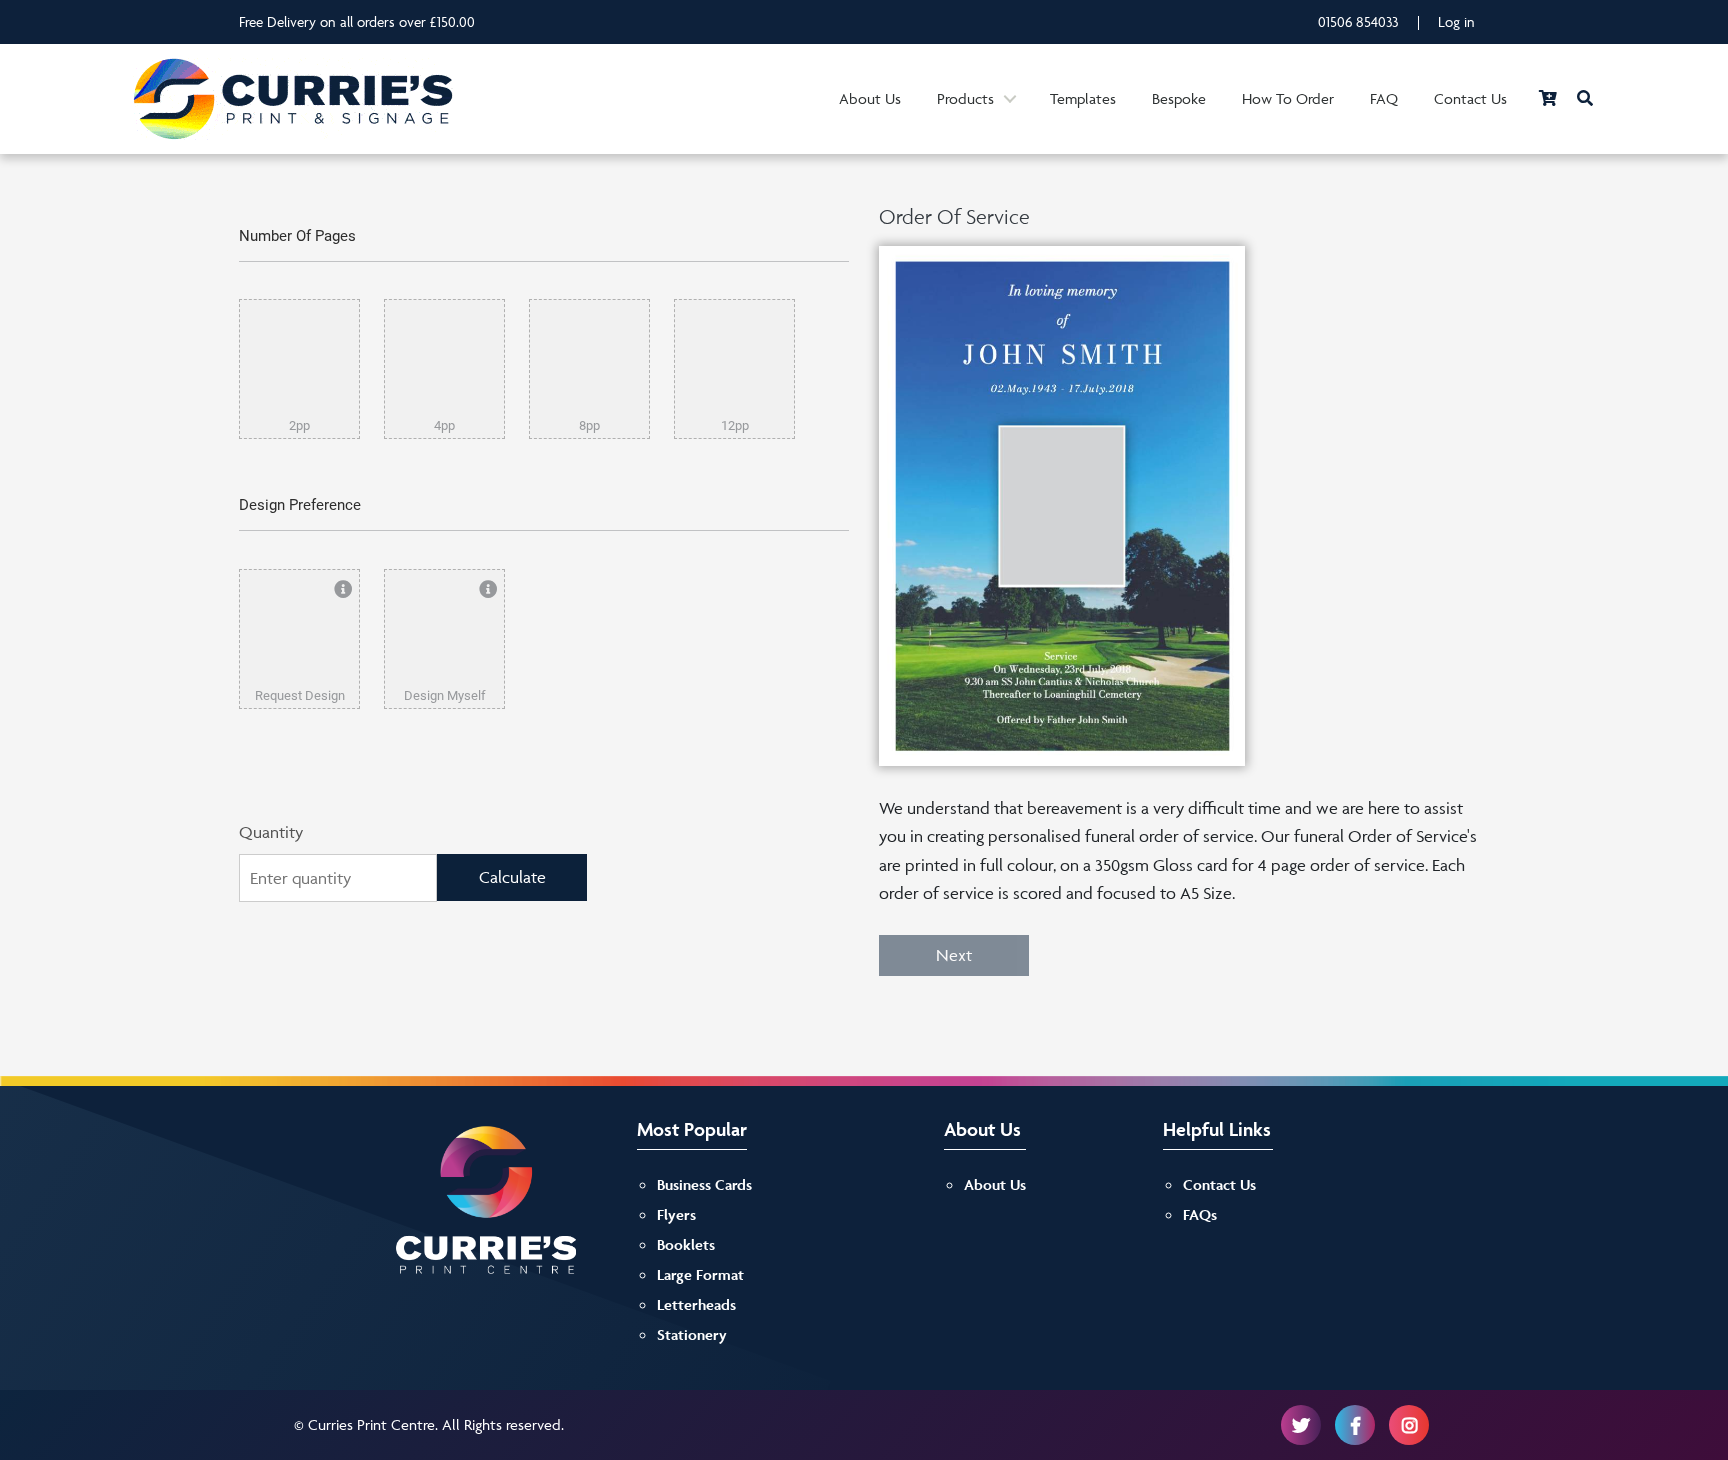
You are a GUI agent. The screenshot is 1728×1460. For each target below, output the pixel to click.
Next (954, 955)
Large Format (700, 1274)
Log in (1456, 21)
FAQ (1384, 98)
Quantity (271, 832)
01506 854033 (1358, 21)
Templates (1083, 98)
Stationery (692, 1334)
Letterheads (696, 1304)
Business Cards (704, 1184)
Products (965, 98)
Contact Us (1470, 98)
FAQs (1200, 1214)
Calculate (512, 877)
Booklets (686, 1244)
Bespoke (1179, 98)
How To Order (1288, 98)
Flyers (676, 1214)
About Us (870, 98)
